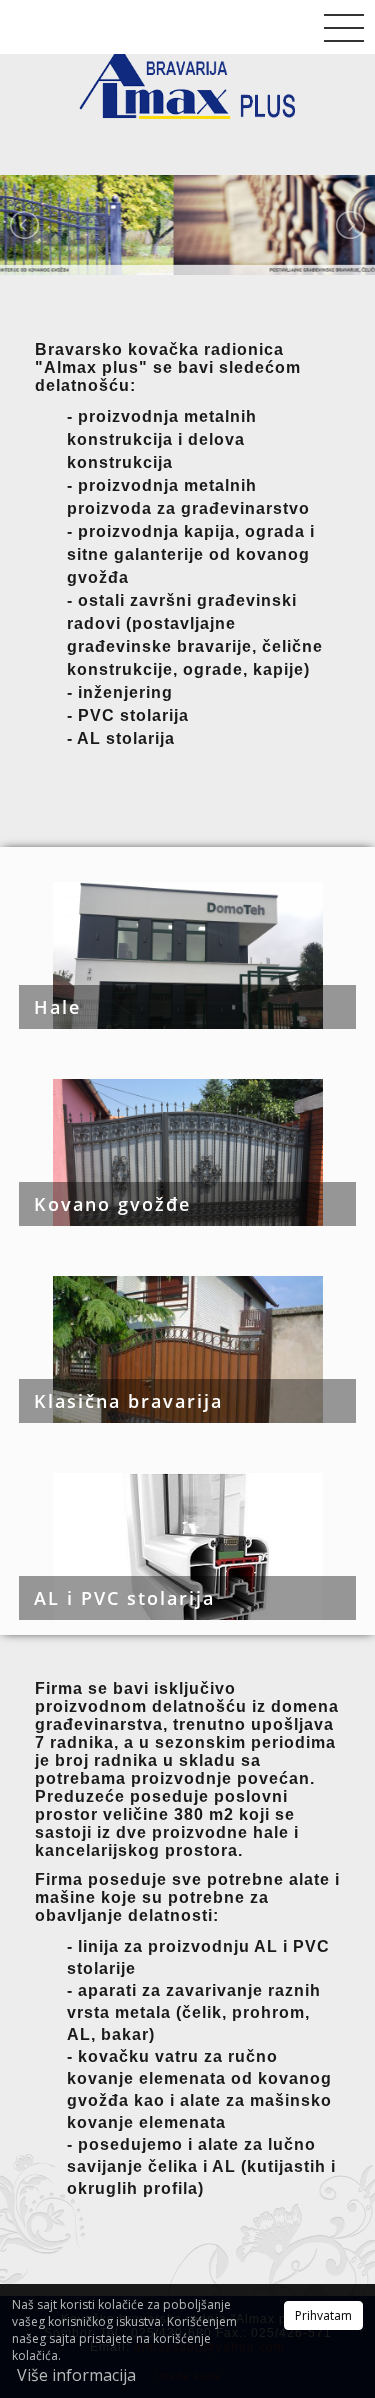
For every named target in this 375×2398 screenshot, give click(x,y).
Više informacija (76, 2375)
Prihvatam (323, 2315)
